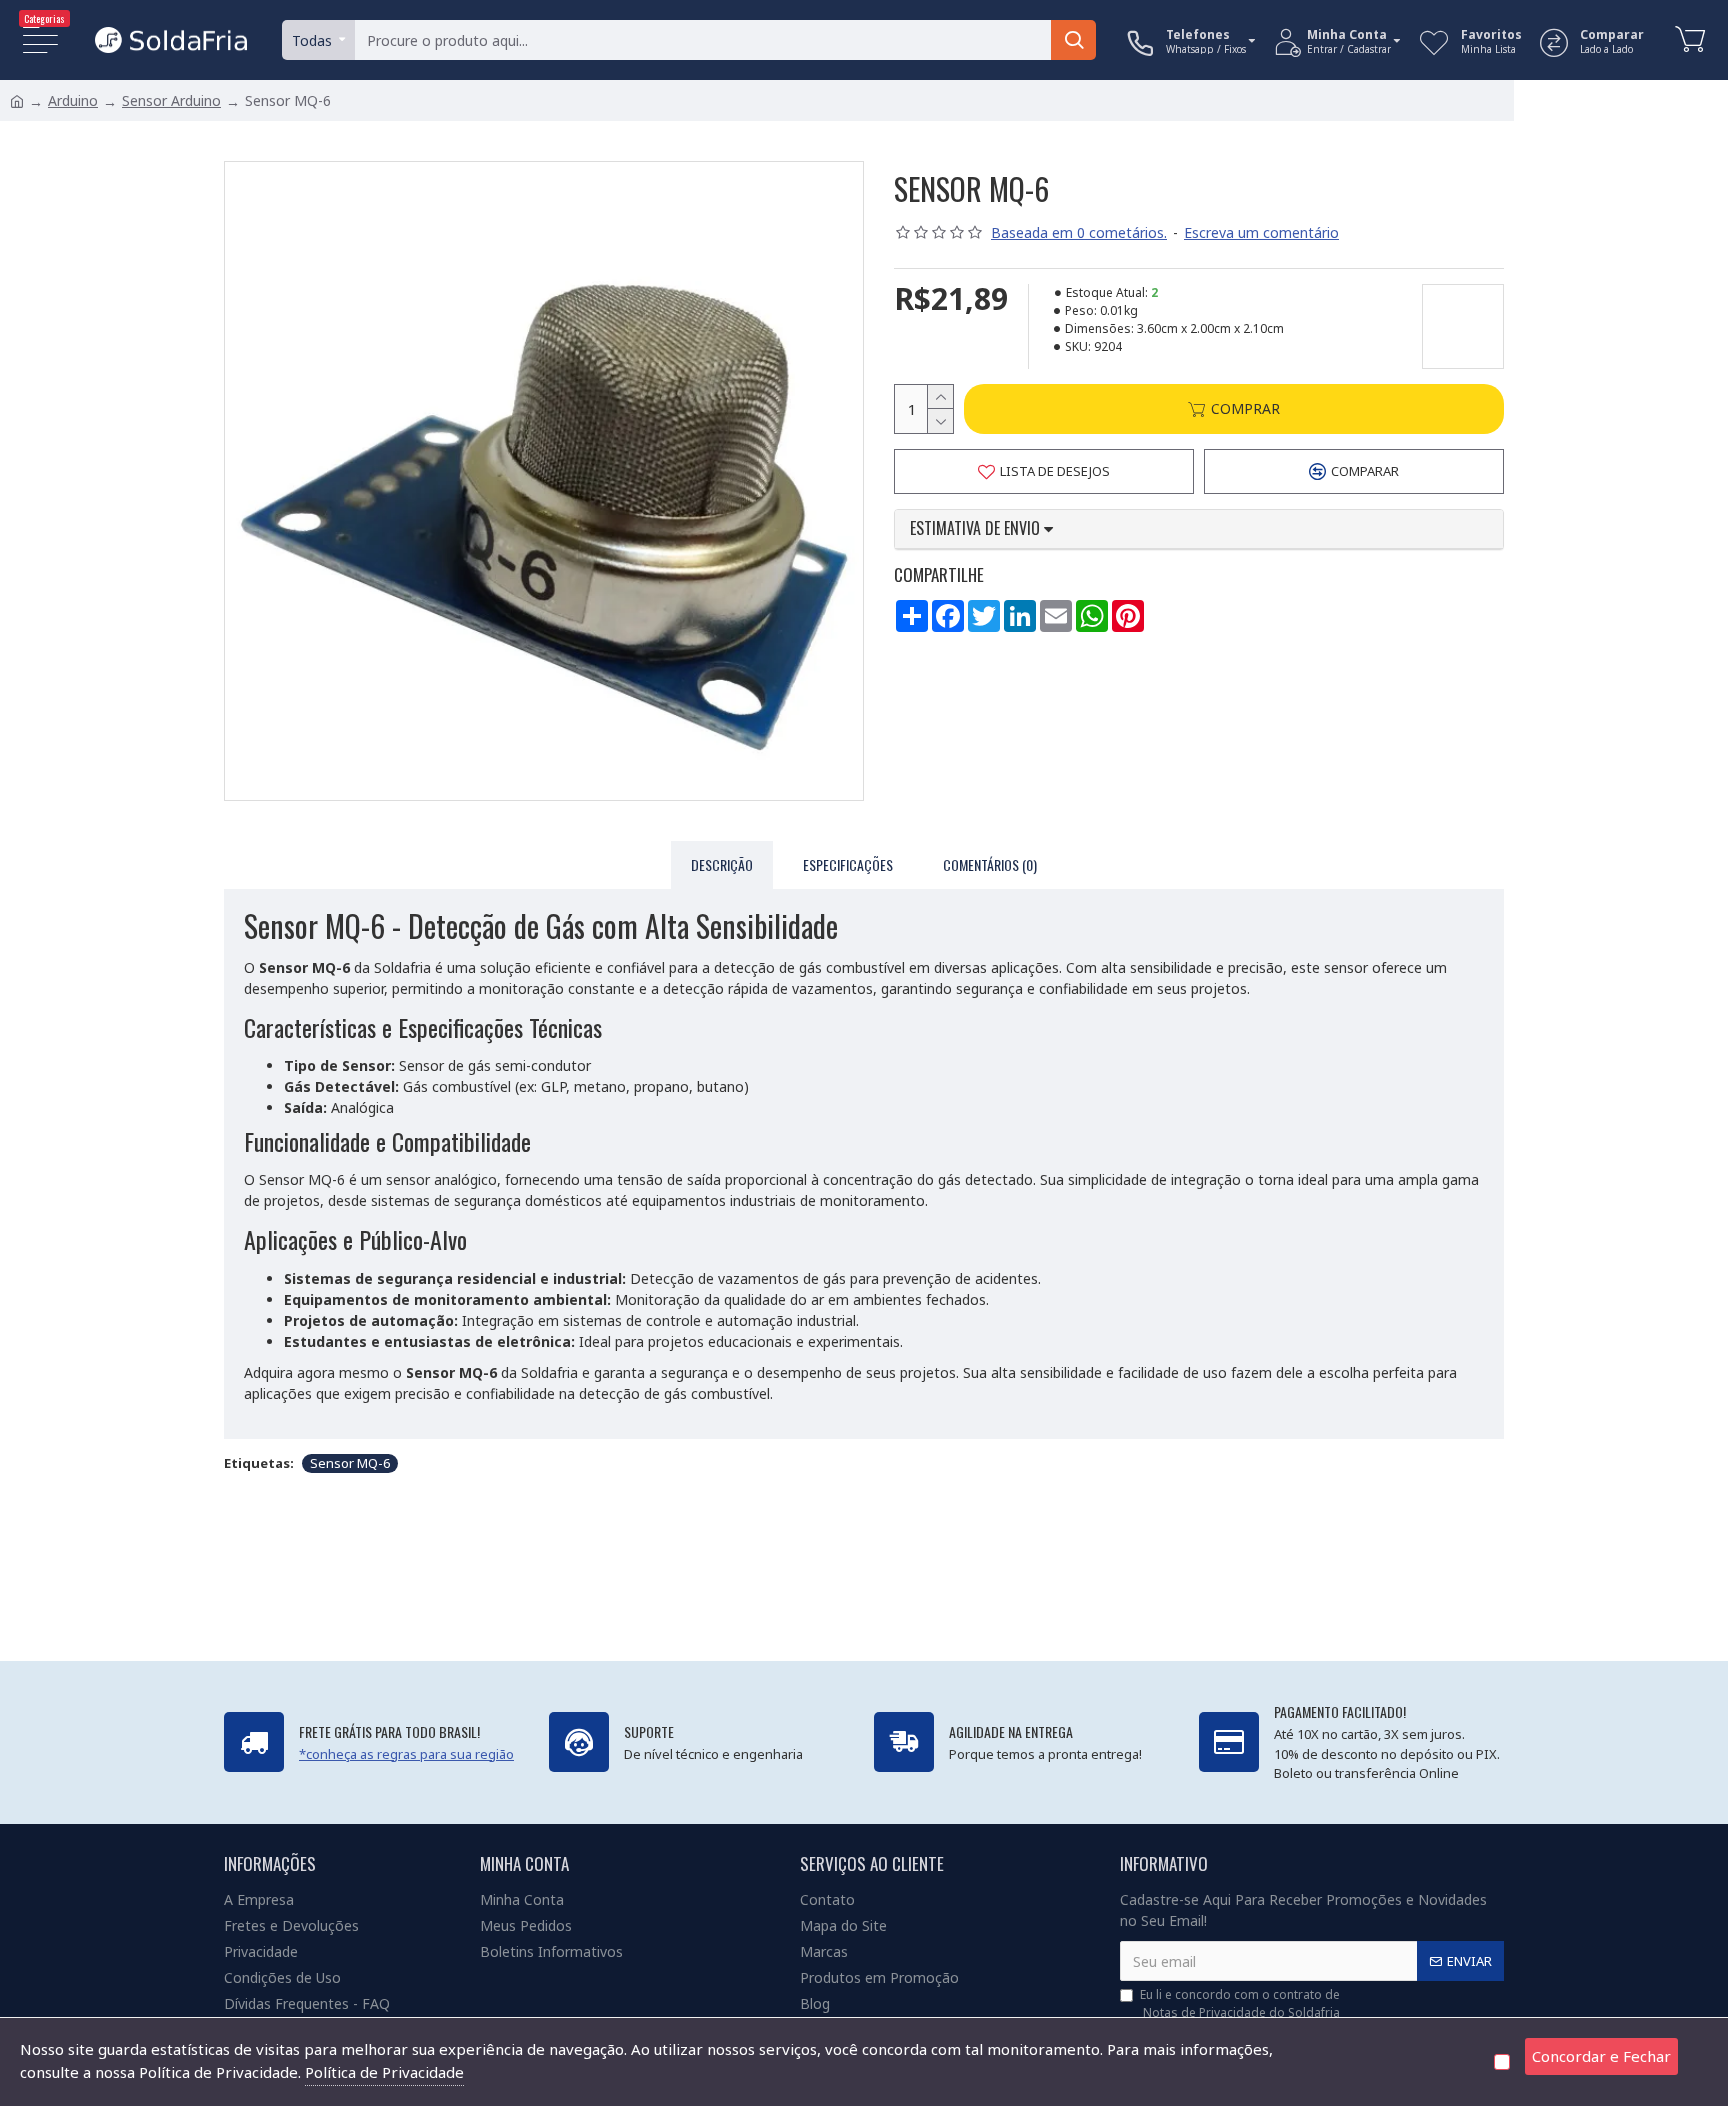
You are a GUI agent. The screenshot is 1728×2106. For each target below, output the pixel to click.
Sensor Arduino (171, 100)
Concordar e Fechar (1601, 2056)
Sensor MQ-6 (350, 1463)
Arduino (73, 100)
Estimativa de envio (977, 529)
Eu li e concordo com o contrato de (1240, 2003)
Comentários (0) (990, 864)
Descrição (722, 864)
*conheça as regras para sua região (406, 1754)
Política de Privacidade (384, 2072)
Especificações (848, 864)
